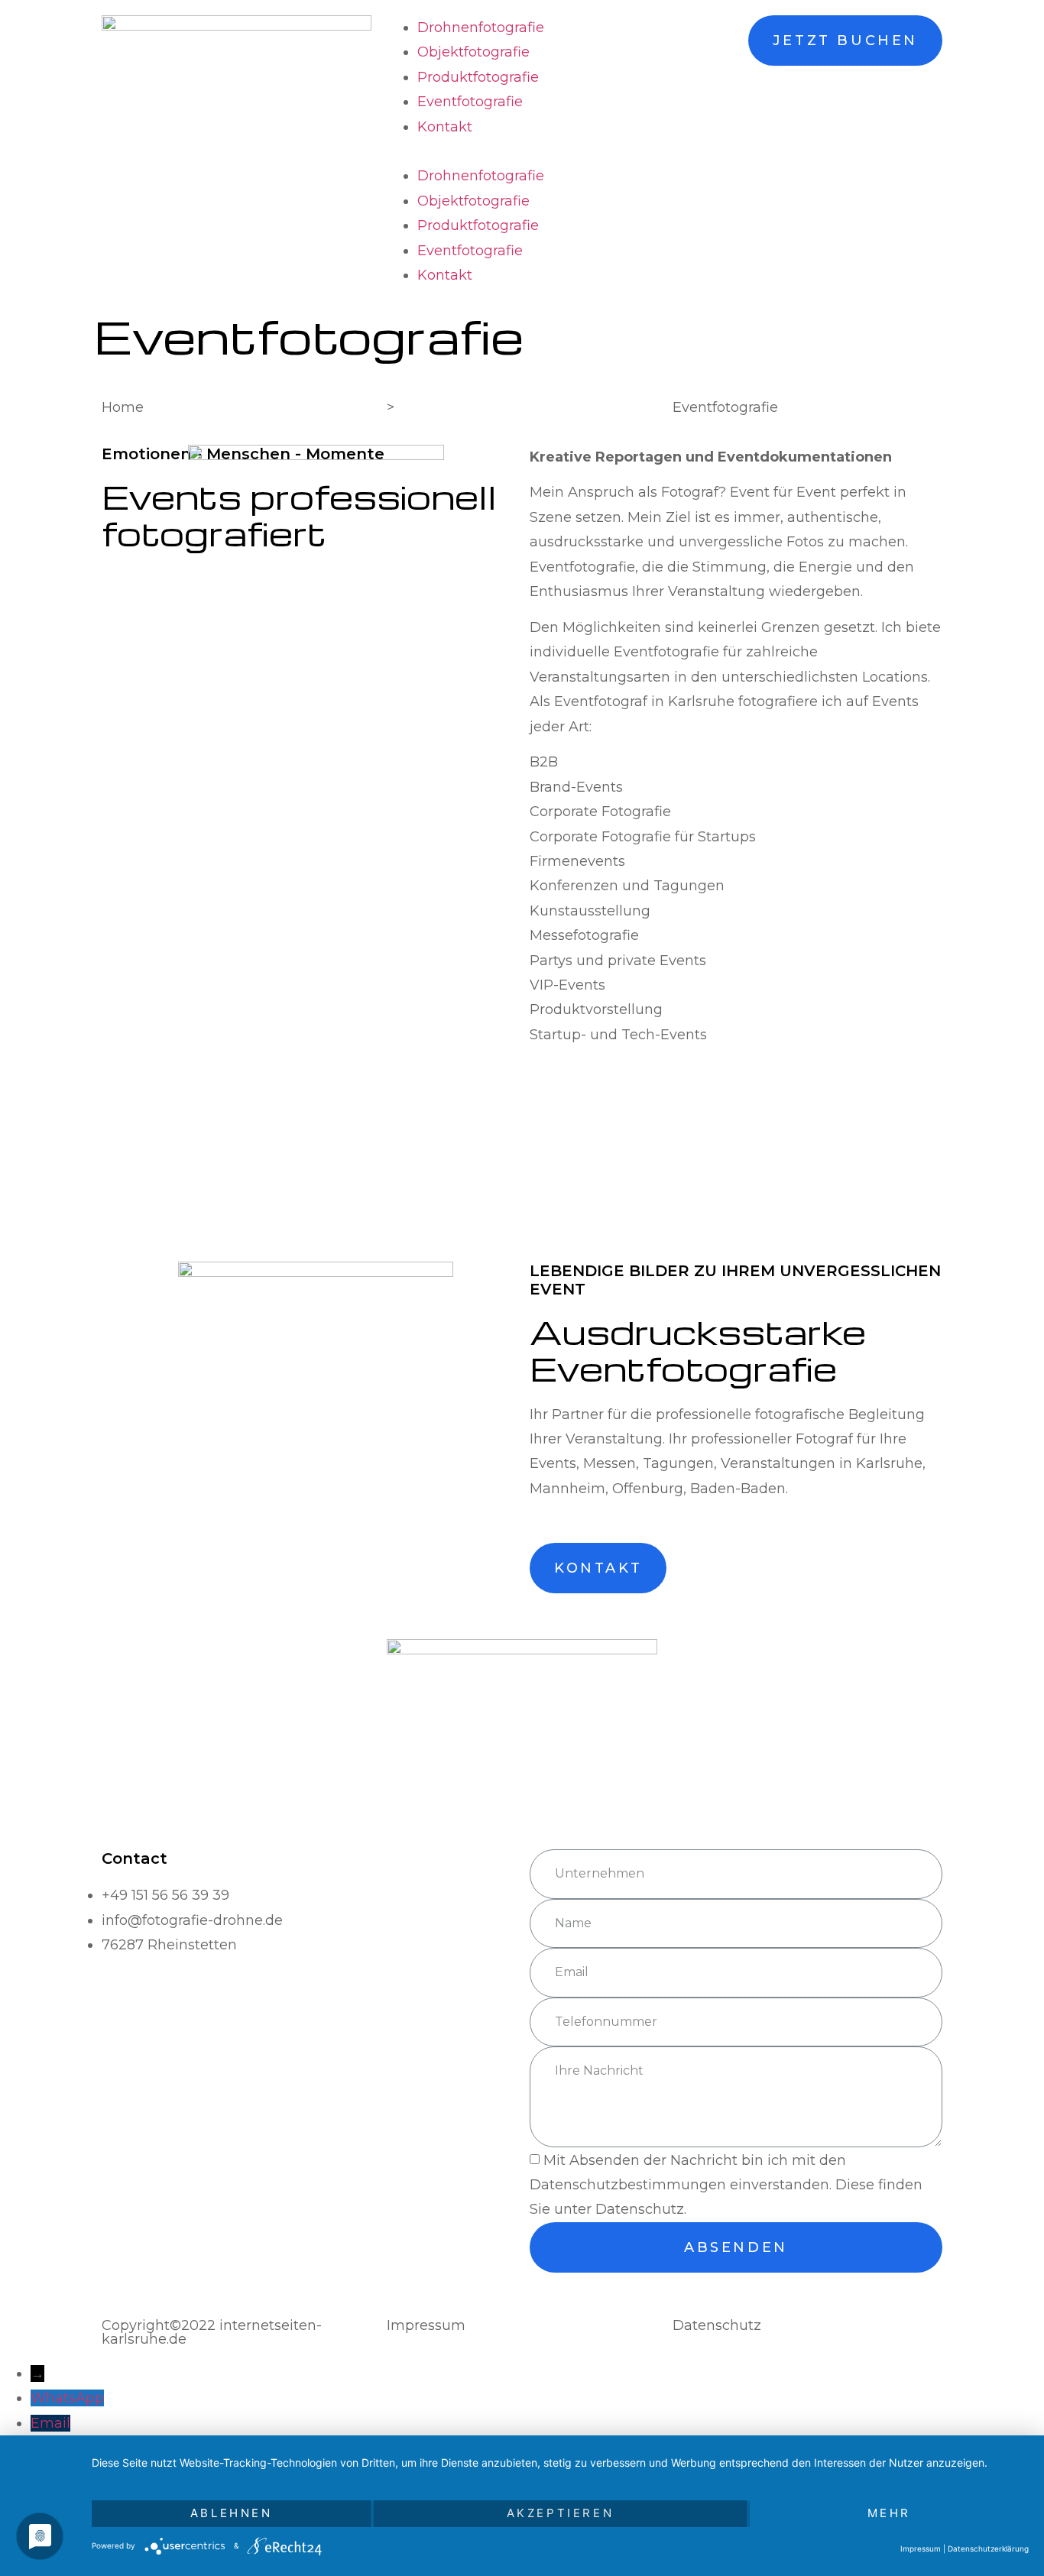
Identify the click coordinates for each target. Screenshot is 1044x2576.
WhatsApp (67, 2398)
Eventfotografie (470, 102)
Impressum (921, 2548)
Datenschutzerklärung (988, 2548)
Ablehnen (232, 2513)
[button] (522, 151)
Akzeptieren (561, 2513)
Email (50, 2423)
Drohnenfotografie (481, 28)
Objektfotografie (473, 52)
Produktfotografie (478, 77)
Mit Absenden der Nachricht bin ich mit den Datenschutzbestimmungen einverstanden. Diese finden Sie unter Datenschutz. (726, 2185)
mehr (889, 2513)
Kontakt (445, 127)
